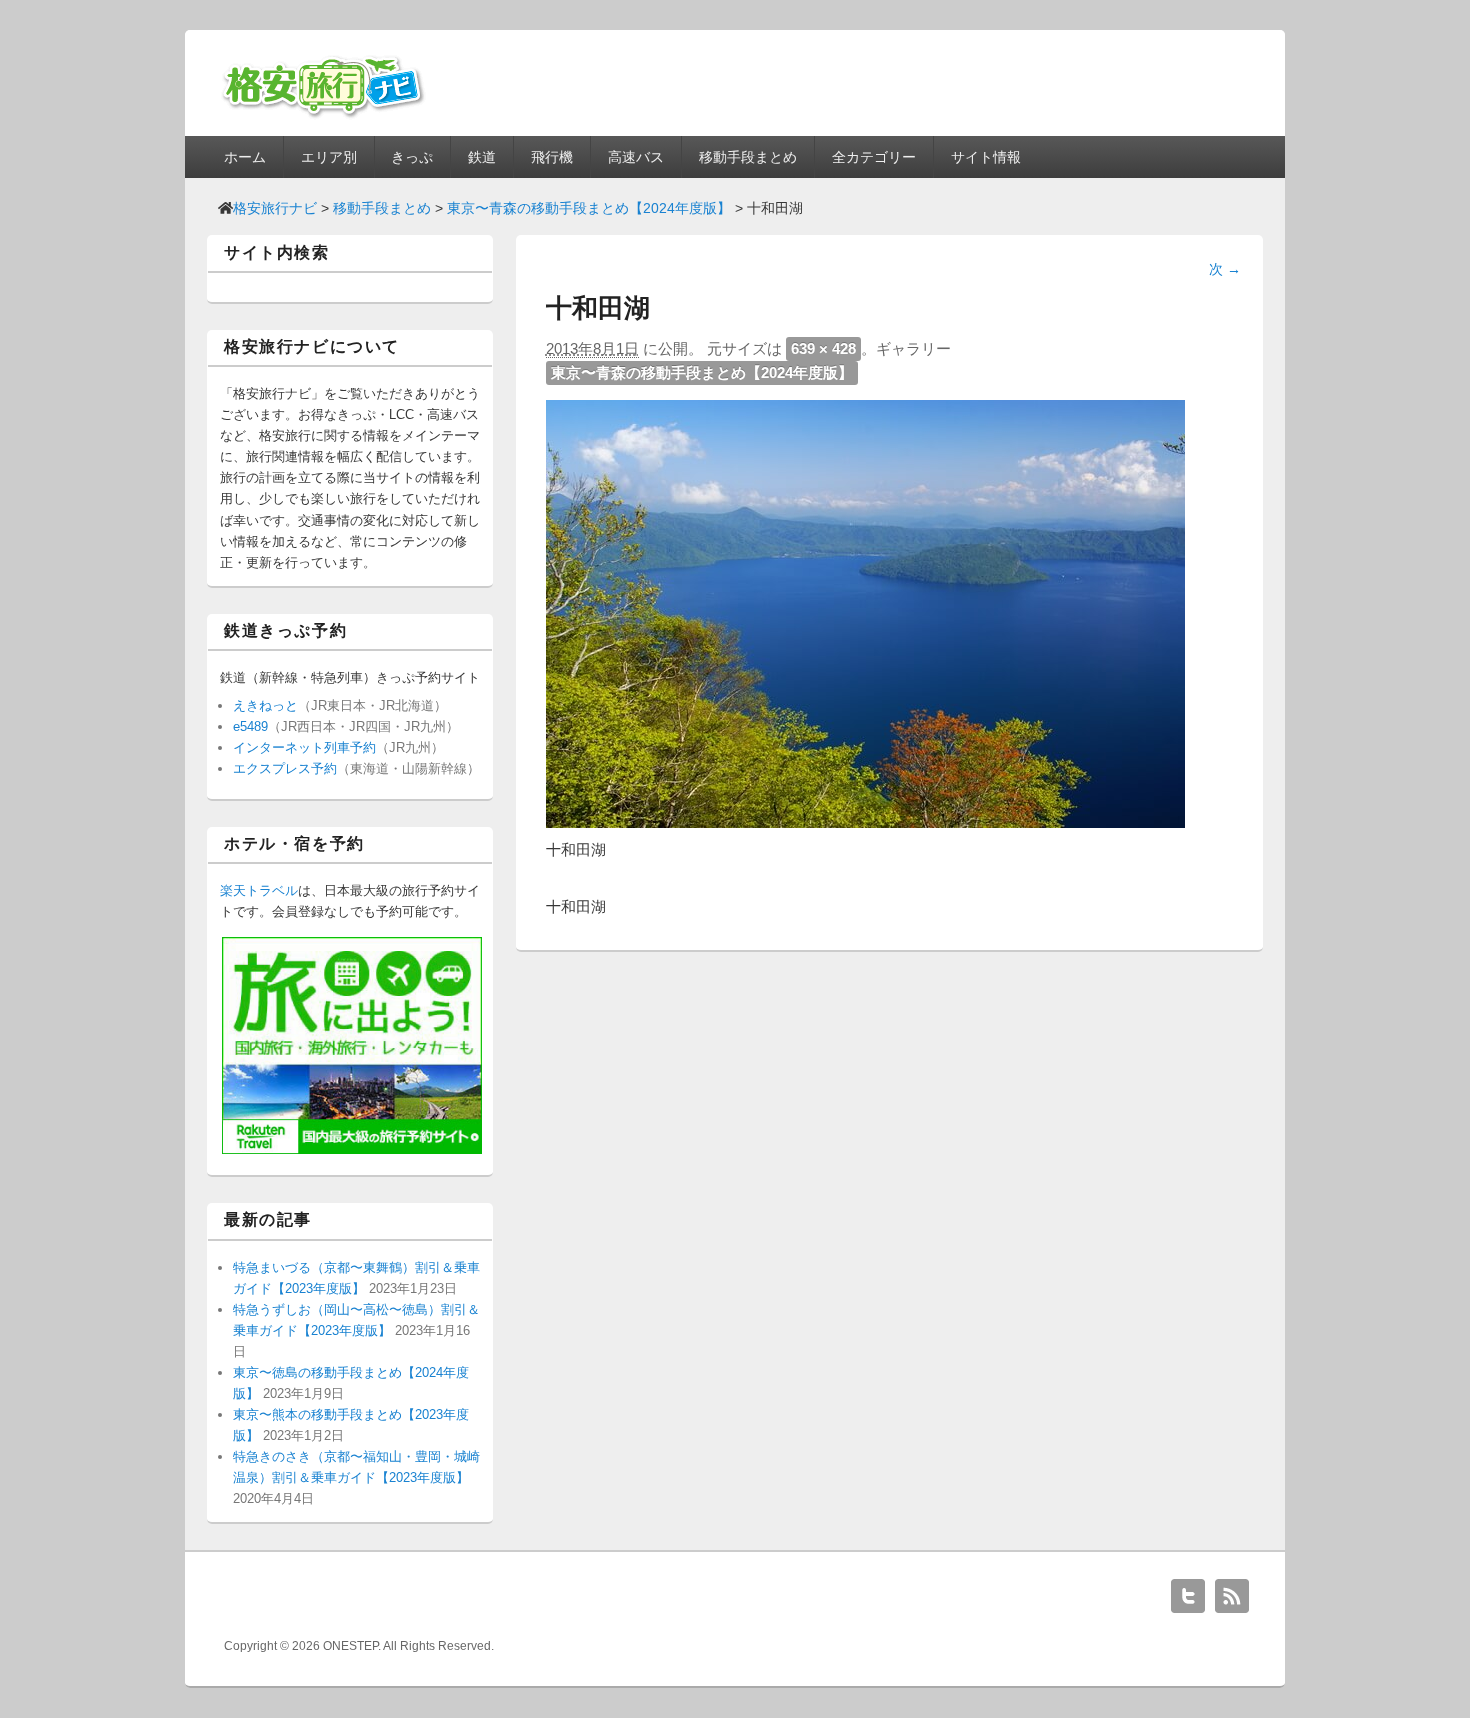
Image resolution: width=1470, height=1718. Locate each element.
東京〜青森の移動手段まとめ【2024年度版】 (702, 372)
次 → (1225, 269)
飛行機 (552, 157)
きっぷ (412, 157)
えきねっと (265, 705)
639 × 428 (823, 348)
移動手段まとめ (748, 157)
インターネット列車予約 (304, 747)
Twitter (1188, 1596)
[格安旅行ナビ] (323, 115)
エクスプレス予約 (285, 768)
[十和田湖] (865, 822)
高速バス (636, 157)
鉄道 (482, 157)
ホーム (245, 157)
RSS (1232, 1596)
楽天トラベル (259, 890)
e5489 (250, 726)
